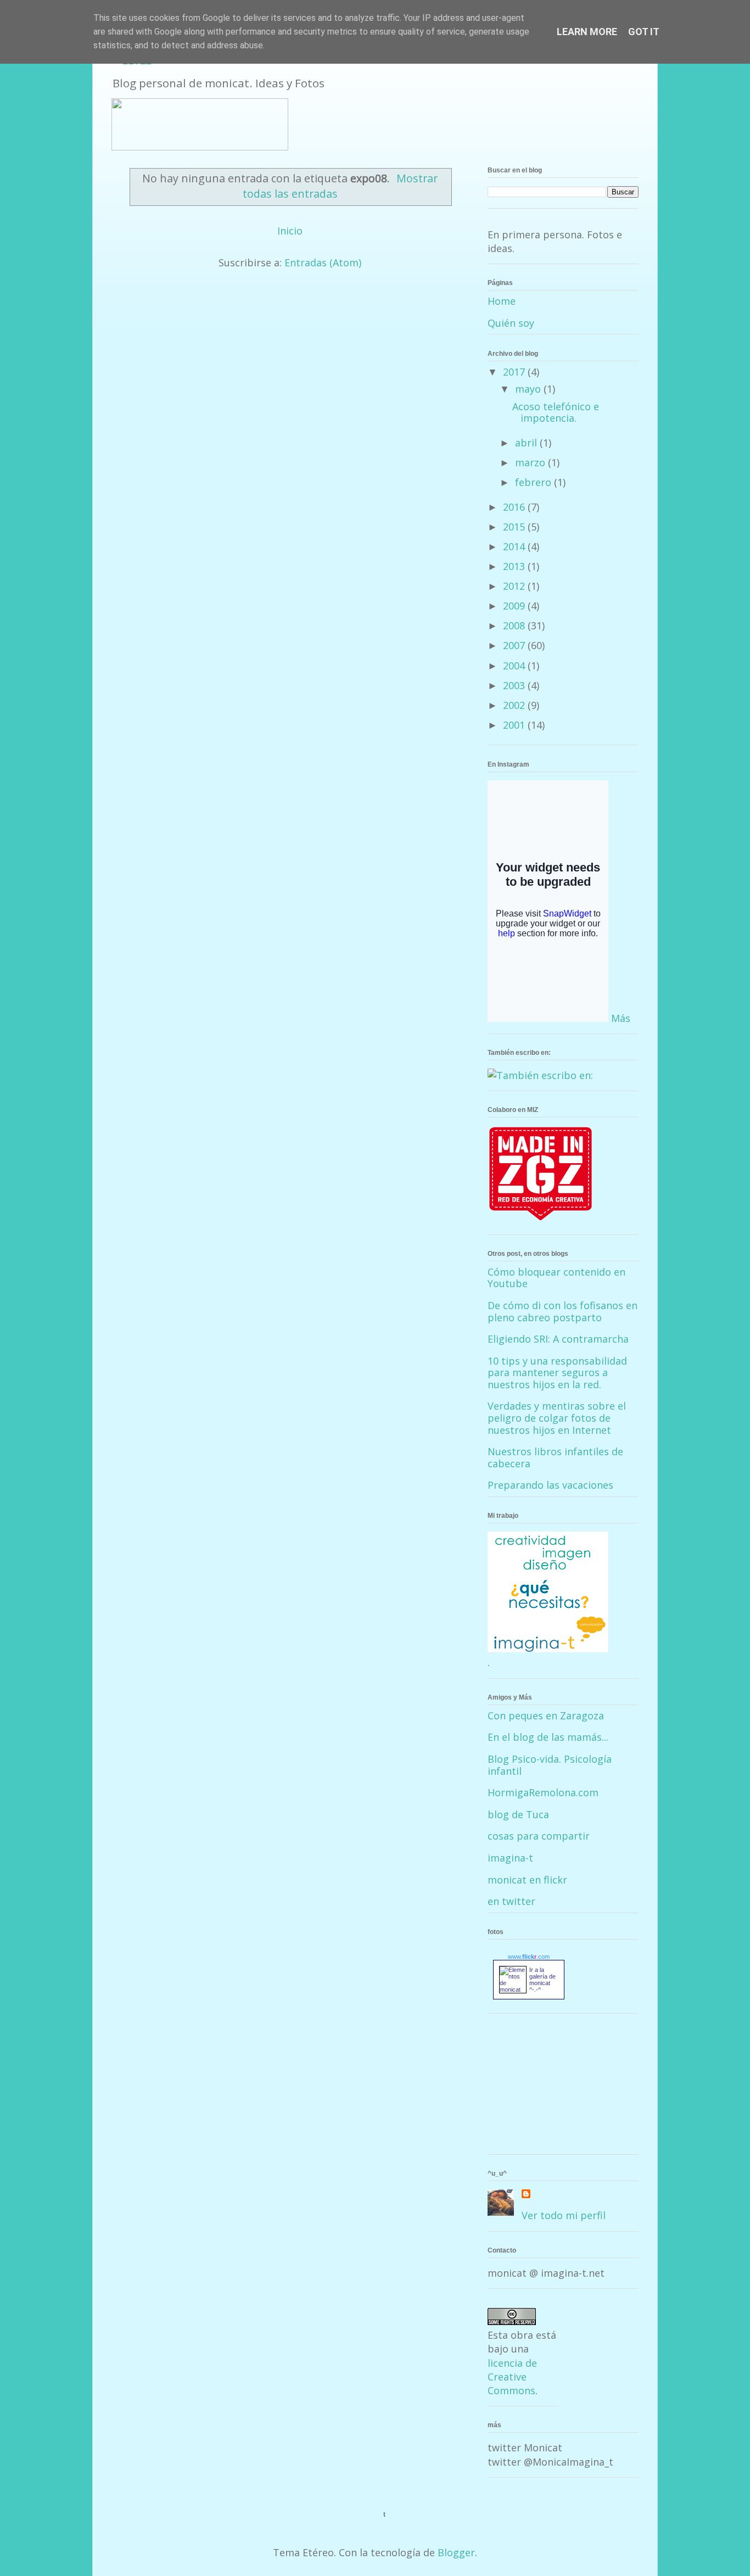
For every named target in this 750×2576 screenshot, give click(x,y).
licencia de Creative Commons (512, 2377)
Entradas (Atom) (323, 262)
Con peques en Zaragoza (546, 1716)
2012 (515, 586)
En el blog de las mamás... (548, 1737)
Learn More (587, 32)
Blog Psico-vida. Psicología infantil (550, 1765)
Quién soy (511, 323)
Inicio (290, 231)
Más (621, 1018)
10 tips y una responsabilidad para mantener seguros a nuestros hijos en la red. (557, 1373)
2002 (515, 705)
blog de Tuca (518, 1814)
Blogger (456, 2552)
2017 (515, 372)
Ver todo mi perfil (564, 2215)
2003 (515, 685)
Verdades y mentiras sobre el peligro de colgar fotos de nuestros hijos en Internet (557, 1418)
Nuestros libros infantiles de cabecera (555, 1457)
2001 (515, 725)
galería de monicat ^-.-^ (542, 1983)
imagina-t (510, 1858)
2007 (515, 645)
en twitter (511, 1901)
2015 (515, 527)
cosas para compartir (539, 1836)
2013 (515, 566)
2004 (515, 666)
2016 (515, 507)
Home (502, 301)
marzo (531, 462)
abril (527, 443)
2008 (515, 625)
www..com (529, 1957)
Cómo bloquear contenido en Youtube (556, 1278)
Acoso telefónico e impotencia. (556, 412)
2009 (515, 606)
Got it (644, 32)
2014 (515, 546)
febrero (534, 482)
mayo (529, 389)
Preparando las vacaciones (550, 1485)
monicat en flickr (527, 1880)
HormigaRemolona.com (543, 1792)
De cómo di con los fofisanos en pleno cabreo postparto (562, 1311)
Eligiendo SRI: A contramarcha (558, 1339)
